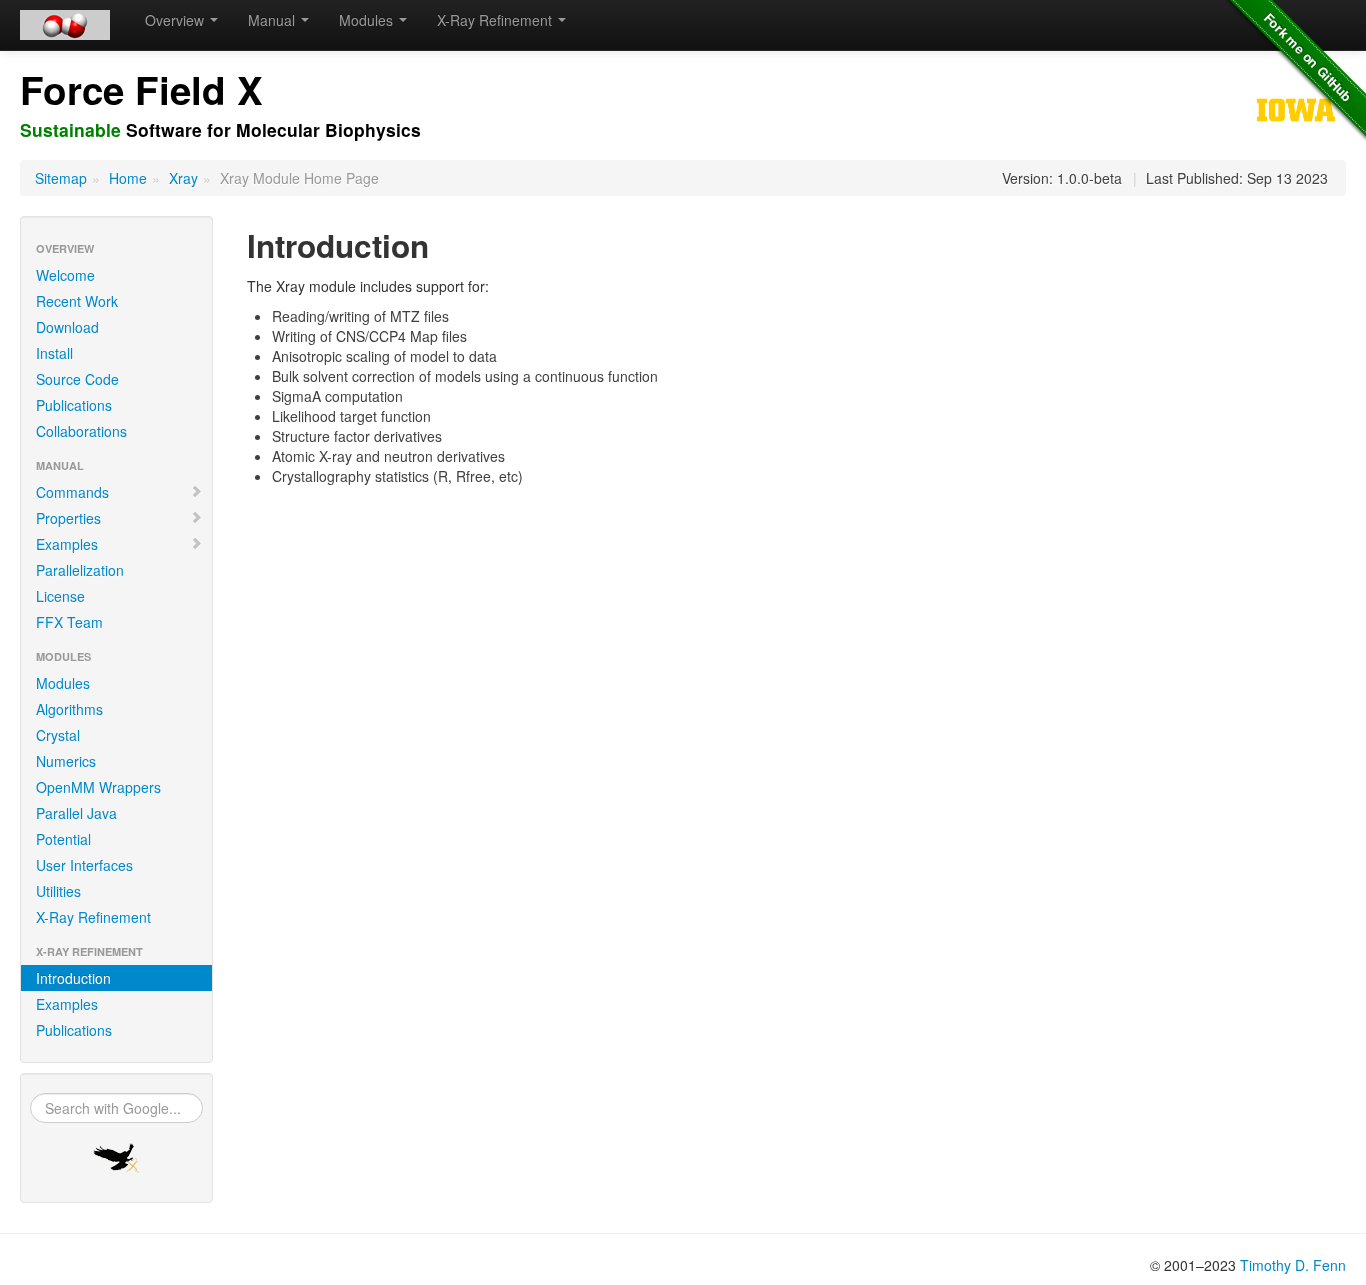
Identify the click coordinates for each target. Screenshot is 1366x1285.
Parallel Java (76, 813)
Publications (74, 405)
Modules (63, 683)
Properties (68, 518)
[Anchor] (435, 129)
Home (128, 178)
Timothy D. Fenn (1293, 1265)
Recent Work (77, 301)
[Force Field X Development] (116, 1158)
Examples (67, 544)
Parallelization (80, 570)
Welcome (65, 275)
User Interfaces (84, 865)
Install (54, 353)
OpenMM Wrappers (98, 787)
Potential (63, 839)
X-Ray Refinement (93, 917)
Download (67, 327)
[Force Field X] (65, 25)
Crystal (58, 735)
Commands (72, 492)
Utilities (58, 891)
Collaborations (81, 431)
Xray (183, 178)
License (60, 596)
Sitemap (61, 178)
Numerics (66, 761)
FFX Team (69, 622)
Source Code (77, 379)
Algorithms (69, 709)
